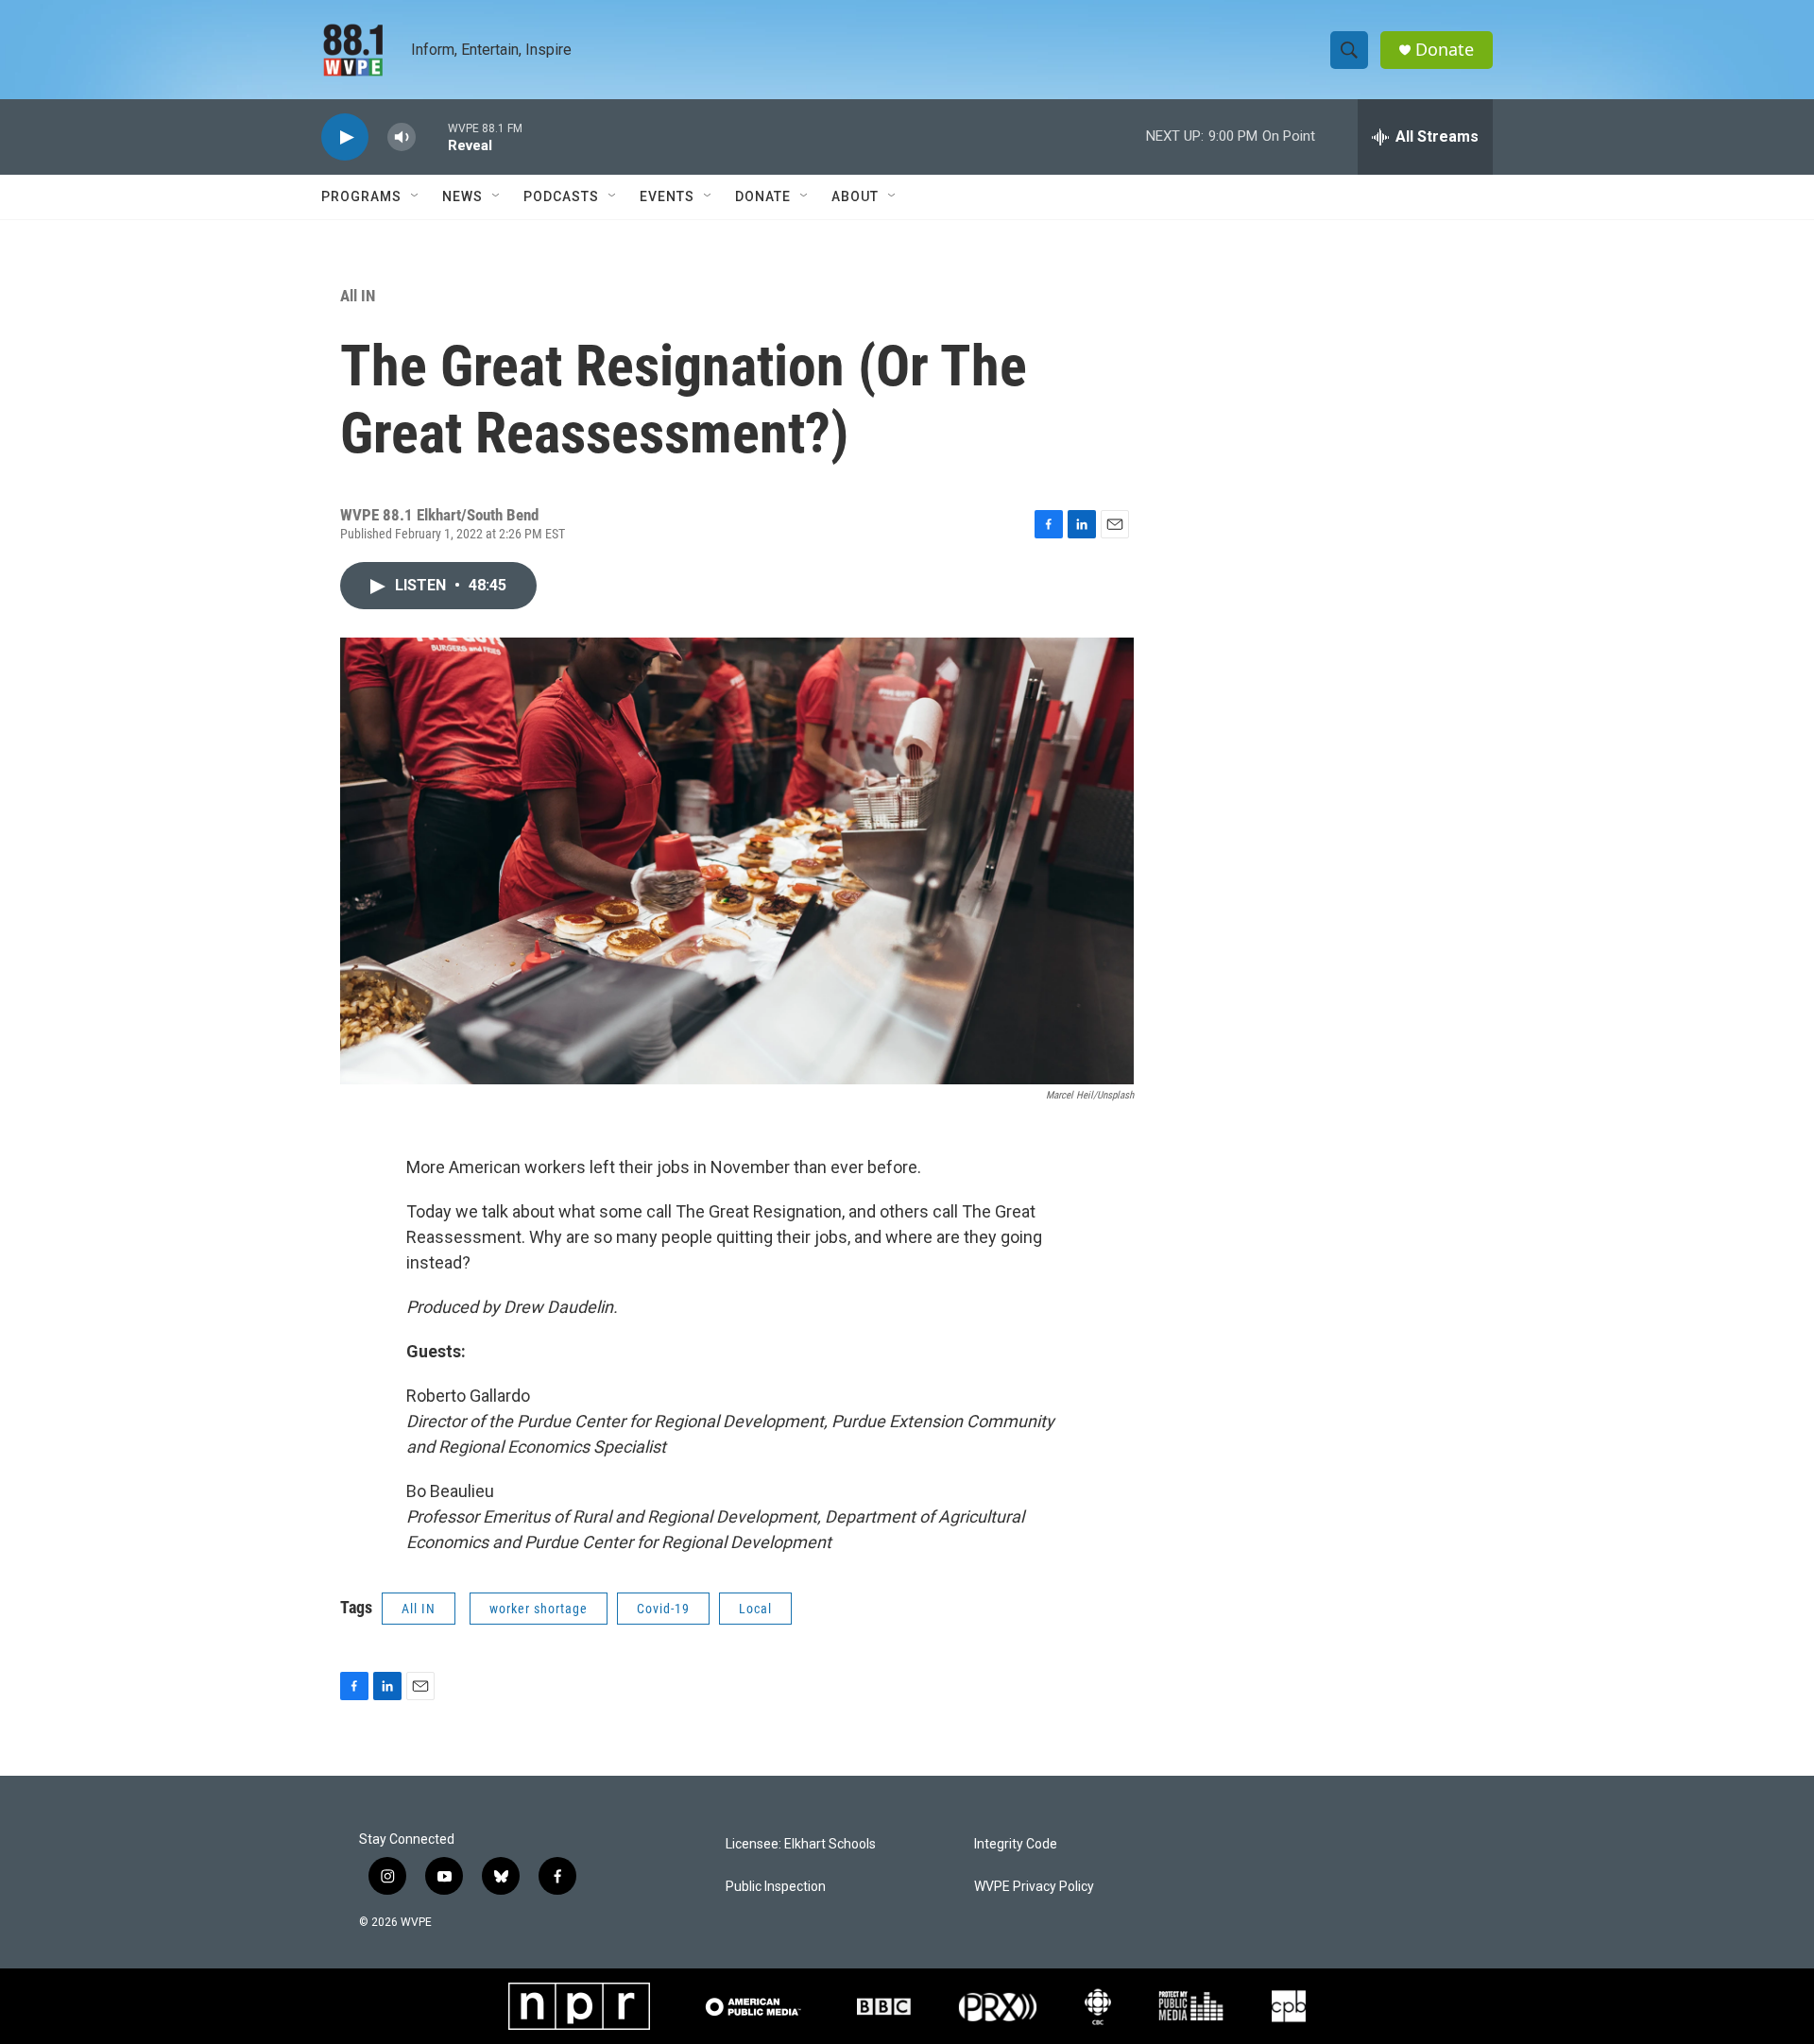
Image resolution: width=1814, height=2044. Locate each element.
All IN (358, 296)
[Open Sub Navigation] (416, 196)
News (462, 196)
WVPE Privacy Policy (1034, 1887)
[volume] (402, 137)
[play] (345, 137)
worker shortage (539, 1609)
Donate (1445, 50)
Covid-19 (663, 1609)
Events (667, 196)
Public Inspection (776, 1887)
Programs (361, 196)
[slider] (432, 136)
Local (755, 1609)
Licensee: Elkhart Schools (801, 1844)
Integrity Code (1016, 1844)
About (855, 196)
